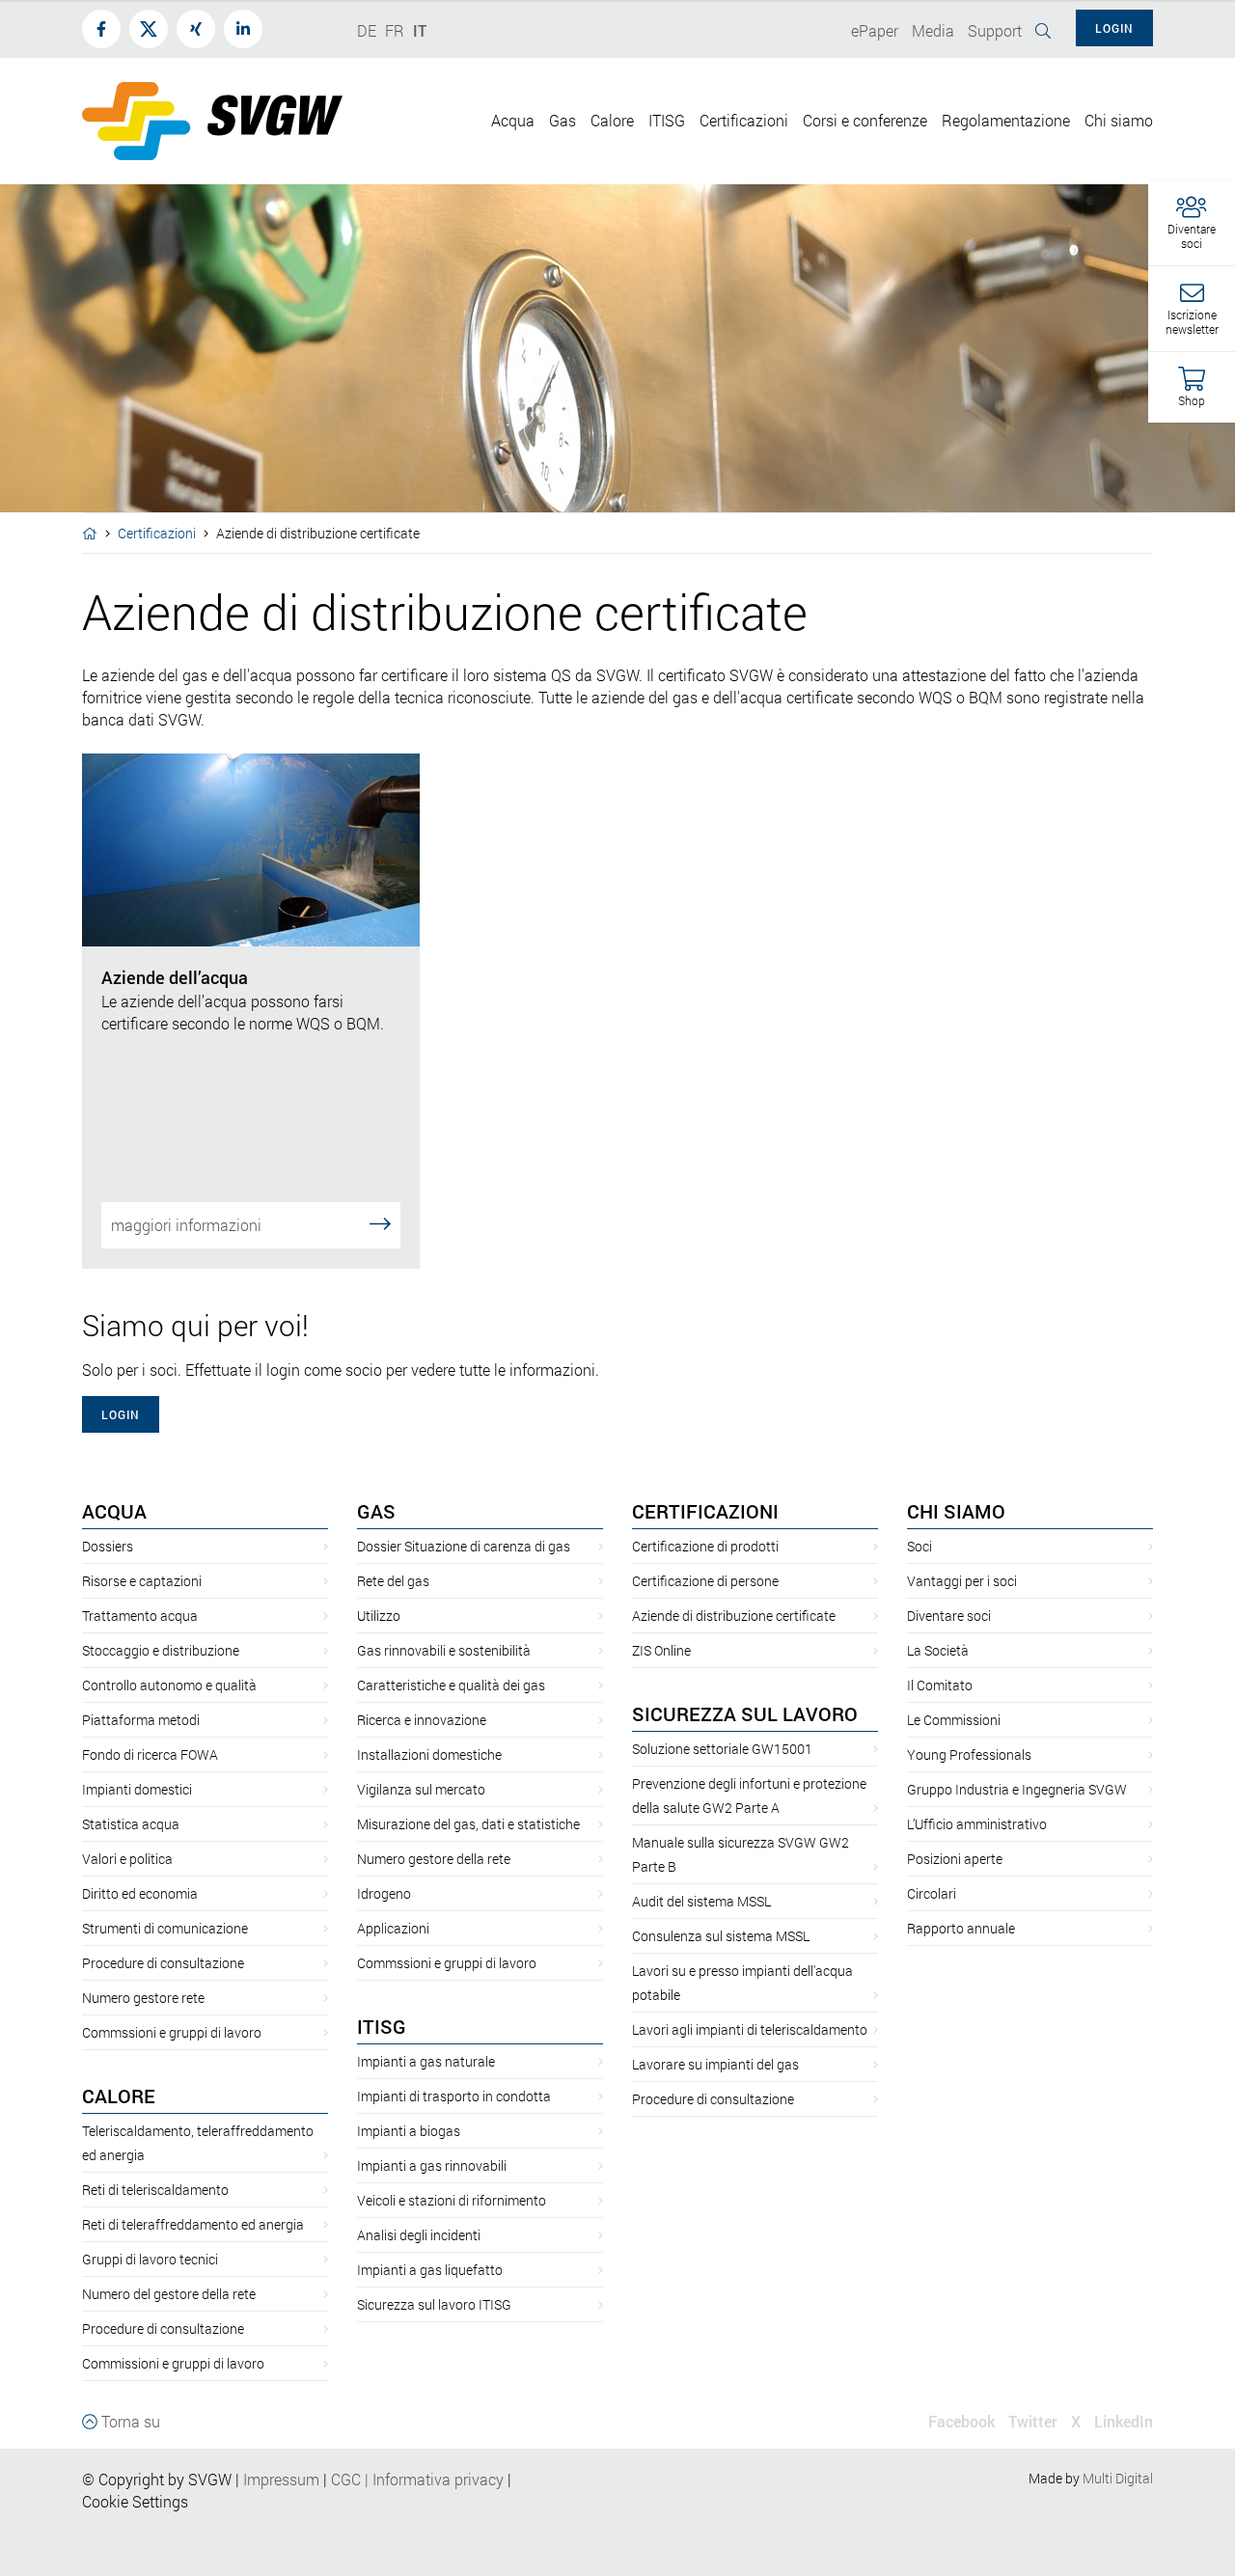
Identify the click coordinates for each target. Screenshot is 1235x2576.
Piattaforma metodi (141, 1720)
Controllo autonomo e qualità (169, 1685)
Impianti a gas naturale (426, 2061)
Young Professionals (969, 1754)
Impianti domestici (137, 1789)
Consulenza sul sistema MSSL (721, 1936)
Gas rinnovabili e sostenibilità (444, 1650)
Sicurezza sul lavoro (745, 1713)
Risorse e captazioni (142, 1581)
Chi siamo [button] (1119, 120)
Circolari (932, 1893)
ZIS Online (661, 1650)
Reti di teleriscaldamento (155, 2190)
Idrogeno (384, 1893)
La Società (938, 1650)
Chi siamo (956, 1511)
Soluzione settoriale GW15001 (722, 1749)
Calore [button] (612, 120)
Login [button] (1114, 28)
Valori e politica (127, 1859)
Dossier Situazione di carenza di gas (464, 1546)
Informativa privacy (432, 2479)
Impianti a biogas (409, 2131)
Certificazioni (157, 533)
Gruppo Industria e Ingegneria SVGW (1017, 1789)
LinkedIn (1124, 2421)
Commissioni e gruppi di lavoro (173, 2363)
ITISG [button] (667, 120)
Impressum (281, 2479)
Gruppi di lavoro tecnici (150, 2259)
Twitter (1033, 2421)
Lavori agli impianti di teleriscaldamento (750, 2029)
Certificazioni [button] (744, 120)
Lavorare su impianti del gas (715, 2064)
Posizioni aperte (955, 1859)
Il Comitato (940, 1685)
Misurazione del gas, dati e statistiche (468, 1824)
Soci (919, 1546)
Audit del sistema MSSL (701, 1901)
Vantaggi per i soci (962, 1581)
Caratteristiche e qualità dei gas (451, 1685)
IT (420, 30)
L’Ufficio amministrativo (977, 1824)
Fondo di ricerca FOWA (150, 1754)
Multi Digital (1118, 2478)
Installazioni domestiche (429, 1754)
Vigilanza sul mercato (421, 1789)
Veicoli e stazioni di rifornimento (452, 2200)
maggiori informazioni (186, 1225)
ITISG (382, 2026)
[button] (1192, 223)
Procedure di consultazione (163, 1963)
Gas (376, 1511)
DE (367, 30)
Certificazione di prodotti (705, 1546)
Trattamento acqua (140, 1616)
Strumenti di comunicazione (165, 1928)
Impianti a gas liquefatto (430, 2270)
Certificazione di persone (705, 1581)
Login (121, 1414)
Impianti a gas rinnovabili (432, 2165)
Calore (119, 2096)
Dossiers (108, 1546)
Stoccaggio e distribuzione (161, 1650)
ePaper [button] (875, 30)
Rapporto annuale (961, 1928)
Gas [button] (563, 120)
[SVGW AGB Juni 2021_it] (329, 2479)
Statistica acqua (131, 1824)
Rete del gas (393, 1581)
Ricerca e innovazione (422, 1720)
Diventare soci (949, 1616)
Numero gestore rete (143, 1998)
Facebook (961, 2421)
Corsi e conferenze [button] (865, 120)
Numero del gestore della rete (169, 2294)
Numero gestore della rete (434, 1859)
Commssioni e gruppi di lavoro (172, 2032)
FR (395, 30)
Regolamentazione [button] (1006, 120)
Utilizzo (379, 1616)
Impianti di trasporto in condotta (454, 2096)
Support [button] (995, 30)
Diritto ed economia (140, 1893)
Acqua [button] (513, 120)
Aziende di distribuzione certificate (734, 1616)
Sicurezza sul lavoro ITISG (434, 2304)
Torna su (129, 2421)
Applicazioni (393, 1928)
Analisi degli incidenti (419, 2235)
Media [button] (933, 30)
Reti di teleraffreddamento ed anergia (193, 2224)
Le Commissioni (954, 1720)
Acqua (114, 1511)
